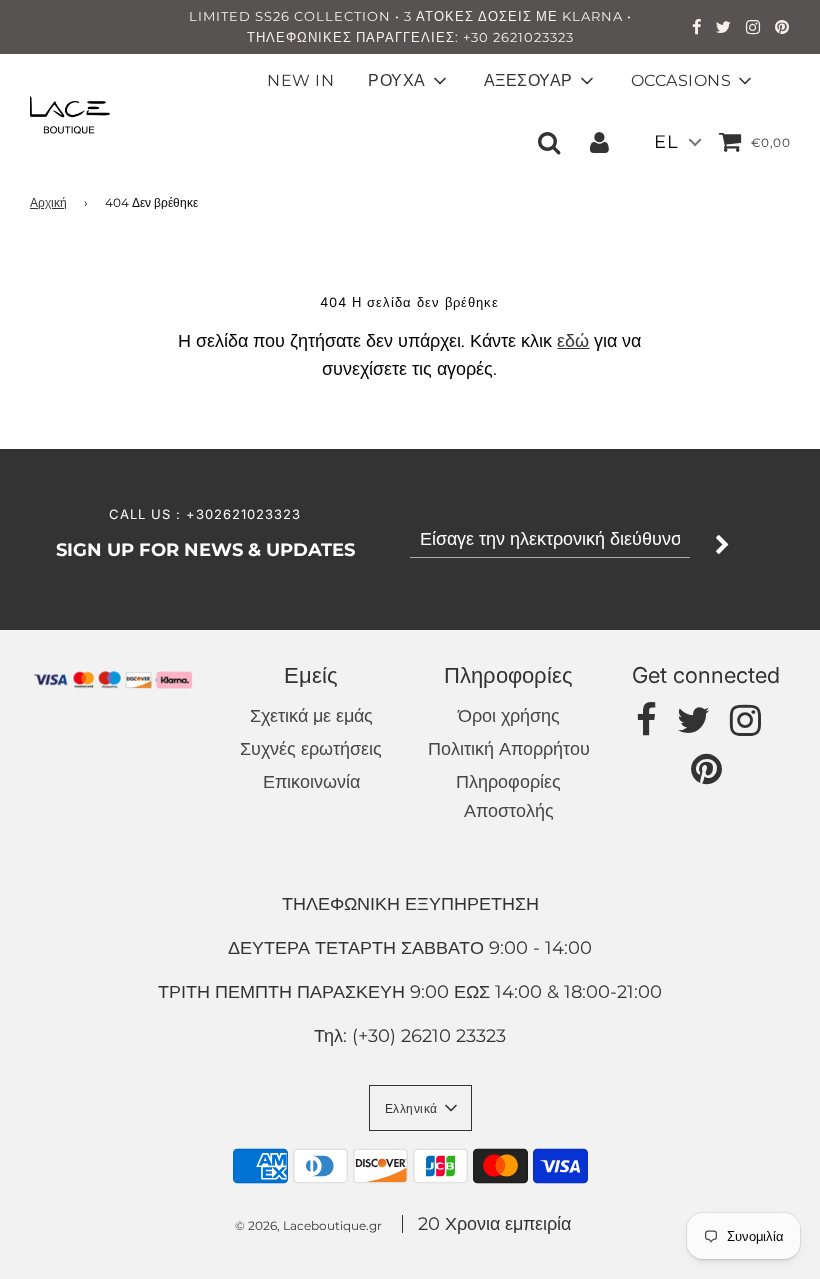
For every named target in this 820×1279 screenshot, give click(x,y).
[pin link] (782, 29)
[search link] (549, 142)
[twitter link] (724, 29)
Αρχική (48, 202)
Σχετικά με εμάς (311, 716)
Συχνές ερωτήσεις (311, 749)
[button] (420, 1108)
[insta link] (753, 29)
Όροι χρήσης (509, 716)
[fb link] (697, 29)
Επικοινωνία (311, 782)
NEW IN (300, 80)
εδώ (573, 341)
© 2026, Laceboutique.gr (308, 1225)
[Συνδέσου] (599, 142)
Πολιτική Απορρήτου (509, 749)
